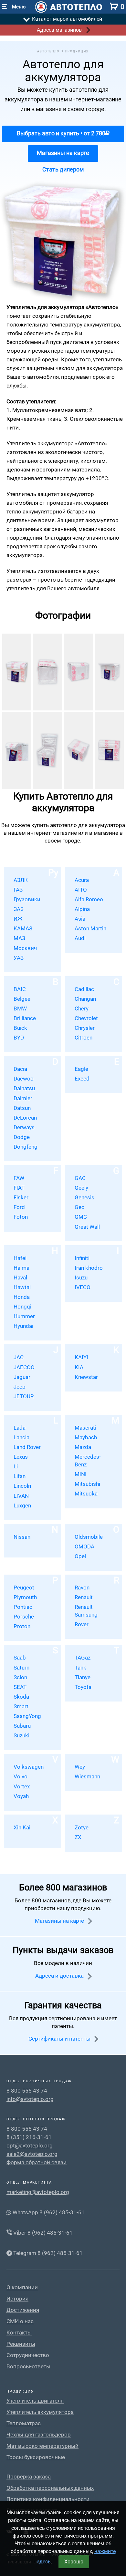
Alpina (82, 909)
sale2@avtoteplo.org (32, 2154)
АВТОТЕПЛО (48, 51)
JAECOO (24, 1367)
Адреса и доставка (60, 1976)
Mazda (83, 1447)
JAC (19, 1357)
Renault (84, 1597)
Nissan (22, 1537)
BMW (20, 1009)
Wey (80, 1767)
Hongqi (22, 1307)
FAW (19, 1178)
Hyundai (23, 1326)
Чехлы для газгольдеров (39, 2435)
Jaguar (22, 1377)
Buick (20, 1028)
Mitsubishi (87, 1484)
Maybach (86, 1437)
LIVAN (21, 1496)
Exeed (82, 1079)
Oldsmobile (89, 1537)
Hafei (20, 1258)
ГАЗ (18, 890)
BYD (19, 1038)
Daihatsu (24, 1088)
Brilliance (25, 1018)
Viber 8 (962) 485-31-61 (42, 2233)
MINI (81, 1474)
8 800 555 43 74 (27, 2091)
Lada (20, 1428)
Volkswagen (29, 1767)
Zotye (82, 1827)
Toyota (83, 1687)
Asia (80, 919)
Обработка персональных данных (50, 2488)
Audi (80, 938)
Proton (22, 1626)
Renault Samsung (86, 1611)
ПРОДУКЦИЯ (77, 51)
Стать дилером (63, 169)
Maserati (85, 1428)
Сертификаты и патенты (60, 2039)
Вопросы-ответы (28, 2367)
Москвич (25, 948)
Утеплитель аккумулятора (40, 2412)
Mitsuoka (86, 1494)
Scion (20, 1677)
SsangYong (27, 1716)
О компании (22, 2287)
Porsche (24, 1617)
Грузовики (27, 899)
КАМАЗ (23, 928)
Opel (80, 1556)
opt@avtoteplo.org (30, 2146)
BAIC (20, 989)
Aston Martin (90, 928)
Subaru (22, 1726)
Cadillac (84, 989)
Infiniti (82, 1258)
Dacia (20, 1069)
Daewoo (24, 1079)
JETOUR (24, 1396)
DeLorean (25, 1118)
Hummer (24, 1316)
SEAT (20, 1687)
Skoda (21, 1697)
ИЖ (18, 919)
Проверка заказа (29, 2477)
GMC (81, 1217)
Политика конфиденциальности (48, 2499)
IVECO (83, 1287)
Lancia (21, 1437)
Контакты (19, 2333)
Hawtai (22, 1287)
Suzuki (21, 1735)
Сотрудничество (28, 2355)
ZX (78, 1837)
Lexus (21, 1457)
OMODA (84, 1547)
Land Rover (27, 1447)
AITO (81, 890)
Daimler (23, 1098)
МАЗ (19, 938)
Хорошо (74, 2562)
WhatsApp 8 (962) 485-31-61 (48, 2212)
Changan (85, 999)
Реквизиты (21, 2344)
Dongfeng (26, 1147)
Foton (21, 1217)
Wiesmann (87, 1776)
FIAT (19, 1188)
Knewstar (86, 1377)
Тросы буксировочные (36, 2457)
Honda (22, 1297)
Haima (21, 1268)
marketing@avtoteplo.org (38, 2192)
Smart (21, 1706)
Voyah (21, 1796)
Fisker (21, 1197)
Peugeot (24, 1588)
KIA (79, 1367)
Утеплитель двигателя (35, 2401)
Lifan (20, 1476)
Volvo (21, 1776)
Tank (80, 1668)
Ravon (82, 1588)
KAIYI (81, 1357)
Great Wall (87, 1227)
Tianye (83, 1677)
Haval (20, 1278)
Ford (19, 1207)
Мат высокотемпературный (42, 2446)
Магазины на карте (63, 153)
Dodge (22, 1137)
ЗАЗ (19, 909)
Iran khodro (89, 1268)
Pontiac (23, 1607)
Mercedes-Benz (88, 1461)
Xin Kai (22, 1827)
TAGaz (83, 1658)
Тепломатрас (24, 2423)
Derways (24, 1127)
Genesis (84, 1197)
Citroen (84, 1038)
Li (16, 1466)
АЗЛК (21, 880)
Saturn (21, 1668)
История (17, 2299)
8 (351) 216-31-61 (29, 2137)
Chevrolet (86, 1018)
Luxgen (22, 1505)
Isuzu (81, 1278)
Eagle (81, 1069)
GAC (80, 1178)
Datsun (22, 1108)
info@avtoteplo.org (30, 2099)
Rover (82, 1624)
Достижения (23, 2310)
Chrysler (85, 1028)
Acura (82, 880)
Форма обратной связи (37, 2162)
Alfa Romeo (89, 899)
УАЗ (19, 958)
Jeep (20, 1387)
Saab (20, 1658)
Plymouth (25, 1597)
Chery (82, 1009)
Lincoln (22, 1486)
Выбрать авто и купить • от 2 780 (61, 133)
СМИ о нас (20, 2321)
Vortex (22, 1786)
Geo (80, 1207)
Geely (81, 1188)
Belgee (22, 999)
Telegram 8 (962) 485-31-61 (47, 2253)
